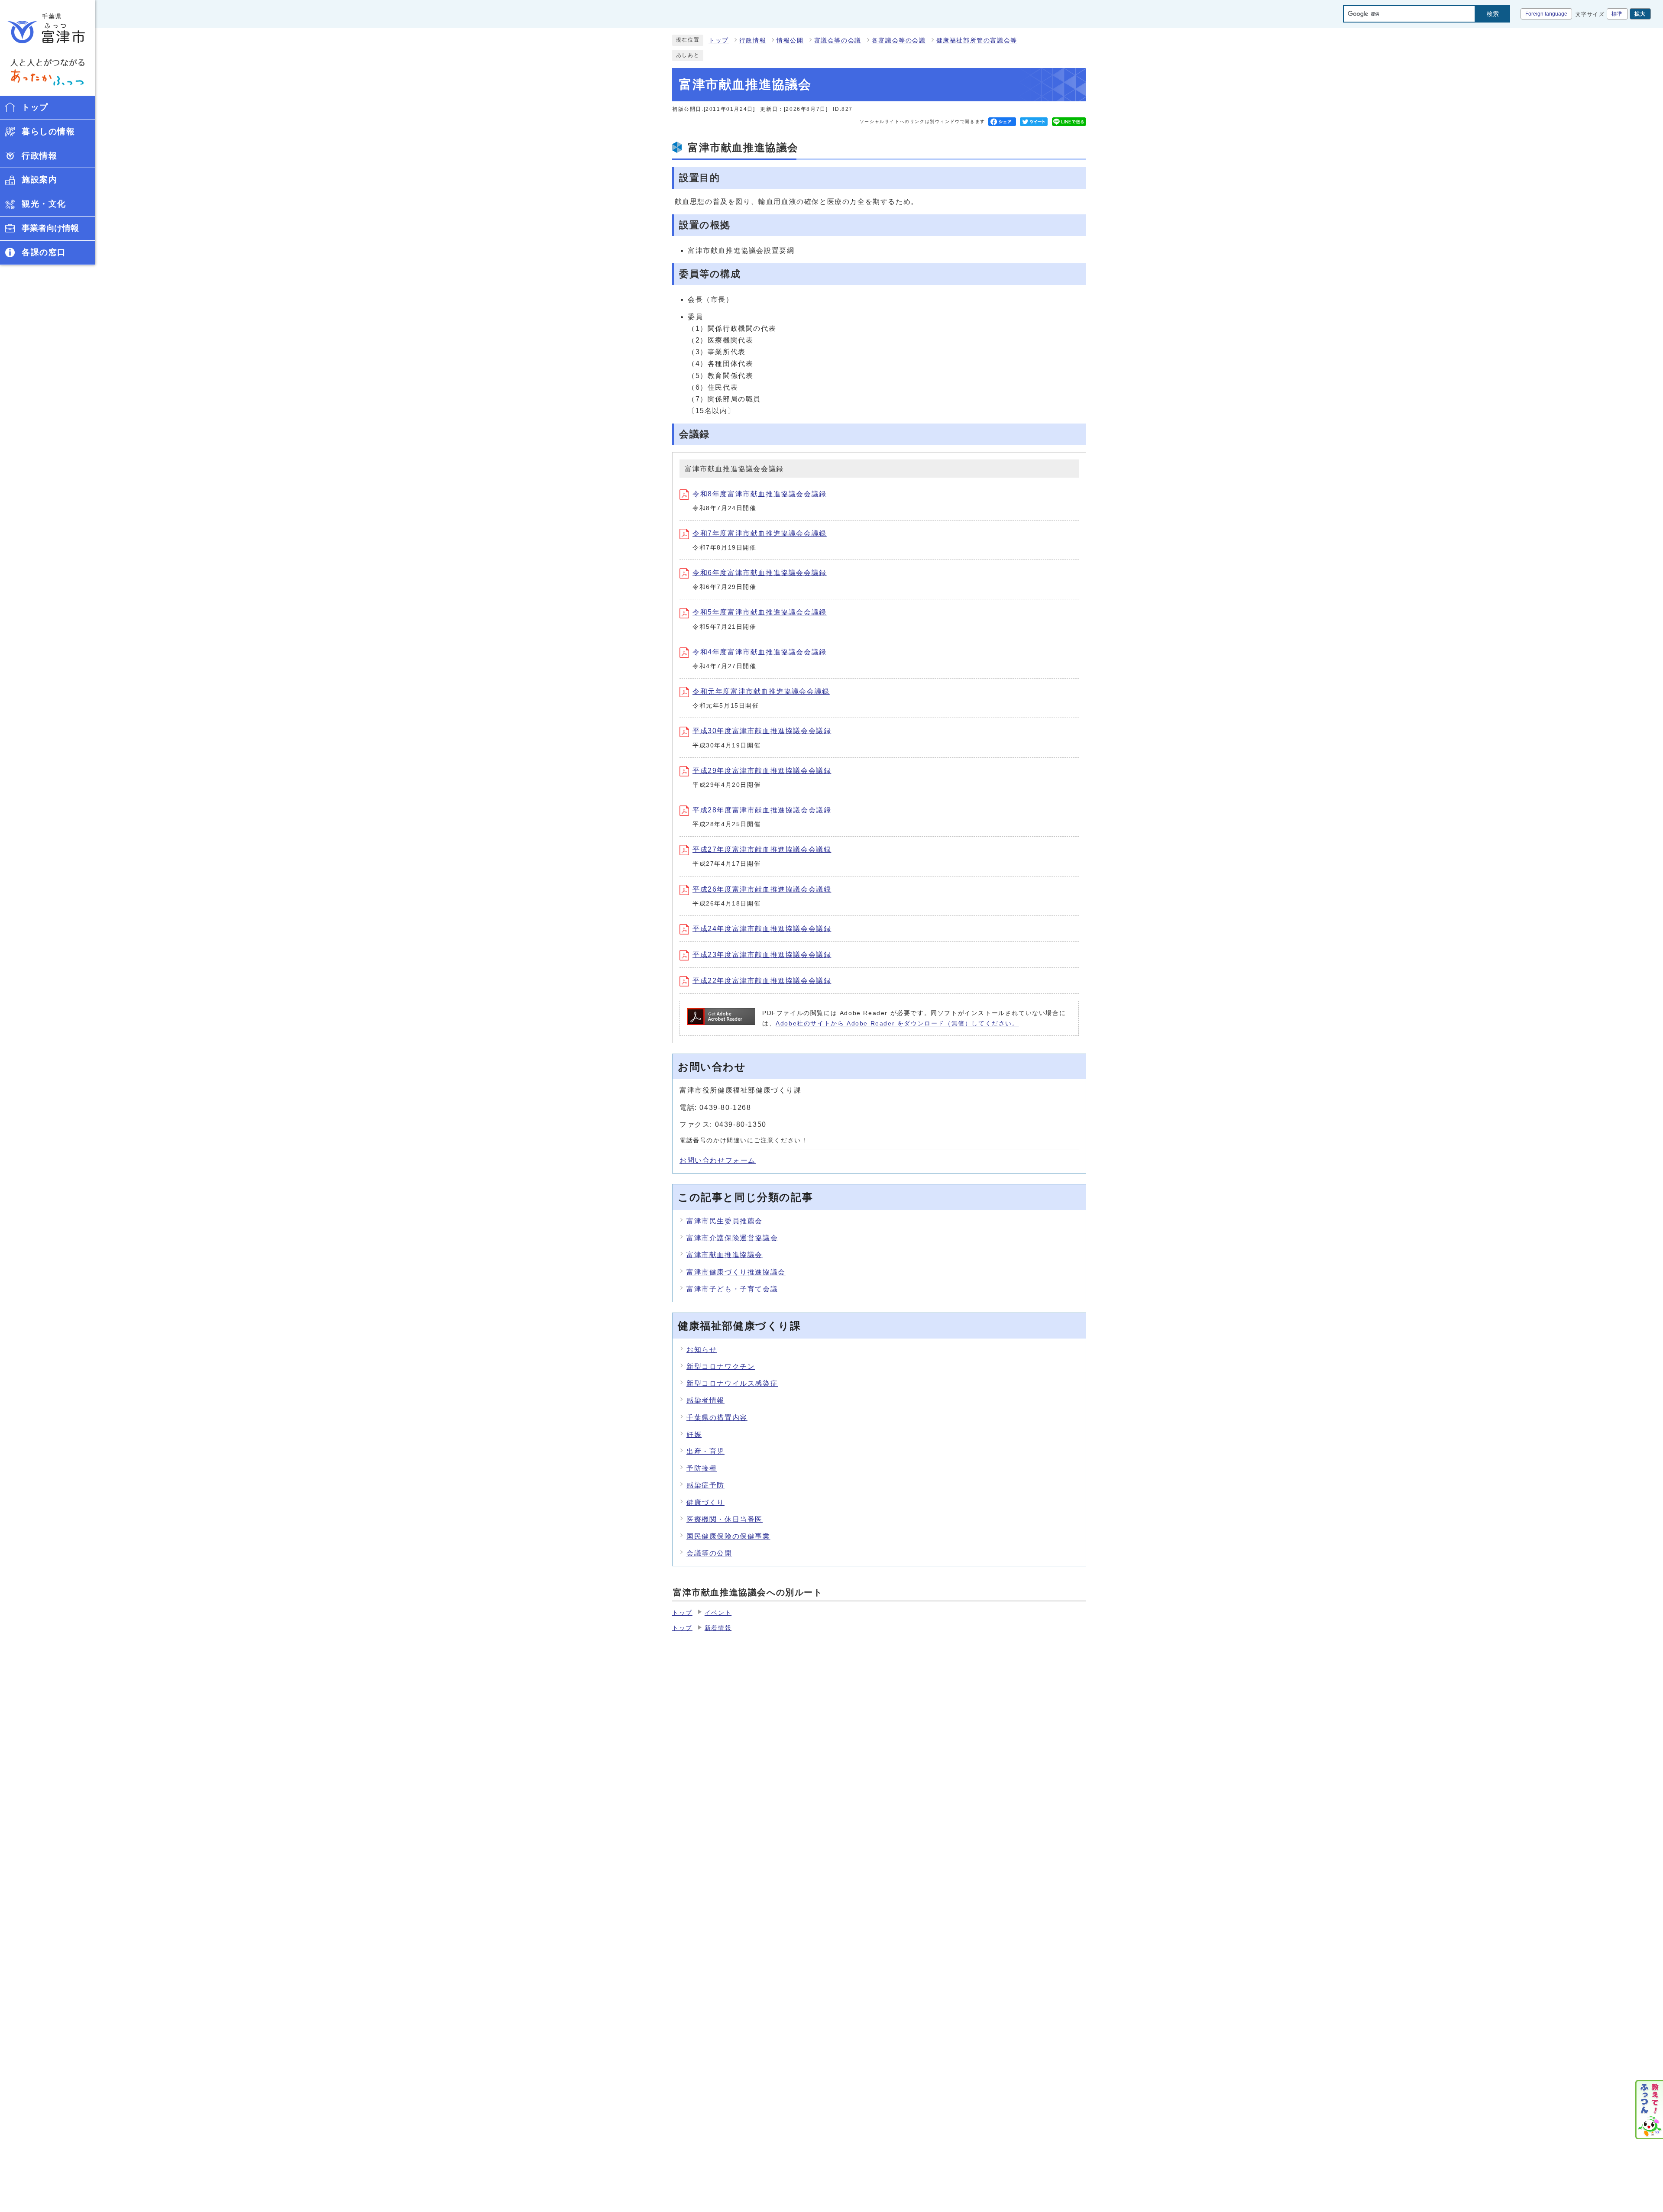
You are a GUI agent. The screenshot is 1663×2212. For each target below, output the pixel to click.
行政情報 (753, 40)
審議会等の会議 (838, 40)
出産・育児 (705, 1451)
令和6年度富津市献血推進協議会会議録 (760, 573)
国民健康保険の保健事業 (728, 1536)
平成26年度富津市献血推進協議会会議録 (762, 889)
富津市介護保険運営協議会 (732, 1238)
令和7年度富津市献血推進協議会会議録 (760, 533)
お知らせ (702, 1350)
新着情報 (718, 1628)
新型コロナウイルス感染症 (732, 1383)
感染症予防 (705, 1485)
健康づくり (705, 1502)
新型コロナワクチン (721, 1366)
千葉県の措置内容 (717, 1418)
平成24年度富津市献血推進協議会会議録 (762, 929)
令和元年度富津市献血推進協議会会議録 (761, 691)
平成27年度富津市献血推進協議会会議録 (762, 849)
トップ (719, 40)
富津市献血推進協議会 (725, 1255)
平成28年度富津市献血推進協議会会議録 (762, 810)
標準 (1617, 14)
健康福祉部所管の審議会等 (977, 40)
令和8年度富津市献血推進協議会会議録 (760, 494)
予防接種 (702, 1468)
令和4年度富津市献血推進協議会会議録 (760, 652)
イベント (718, 1613)
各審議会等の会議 (899, 40)
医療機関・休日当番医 (725, 1519)
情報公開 (790, 40)
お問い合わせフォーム (718, 1160)
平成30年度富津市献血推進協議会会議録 (762, 731)
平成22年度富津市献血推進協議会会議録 (762, 981)
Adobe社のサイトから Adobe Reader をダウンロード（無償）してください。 (897, 1024)
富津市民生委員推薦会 (725, 1221)
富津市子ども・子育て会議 (732, 1289)
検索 (1493, 14)
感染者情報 (705, 1400)
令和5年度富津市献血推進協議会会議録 (760, 612)
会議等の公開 (709, 1553)
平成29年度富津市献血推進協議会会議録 (762, 771)
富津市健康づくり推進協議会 (736, 1272)
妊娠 (694, 1434)
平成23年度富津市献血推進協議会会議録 (762, 955)
